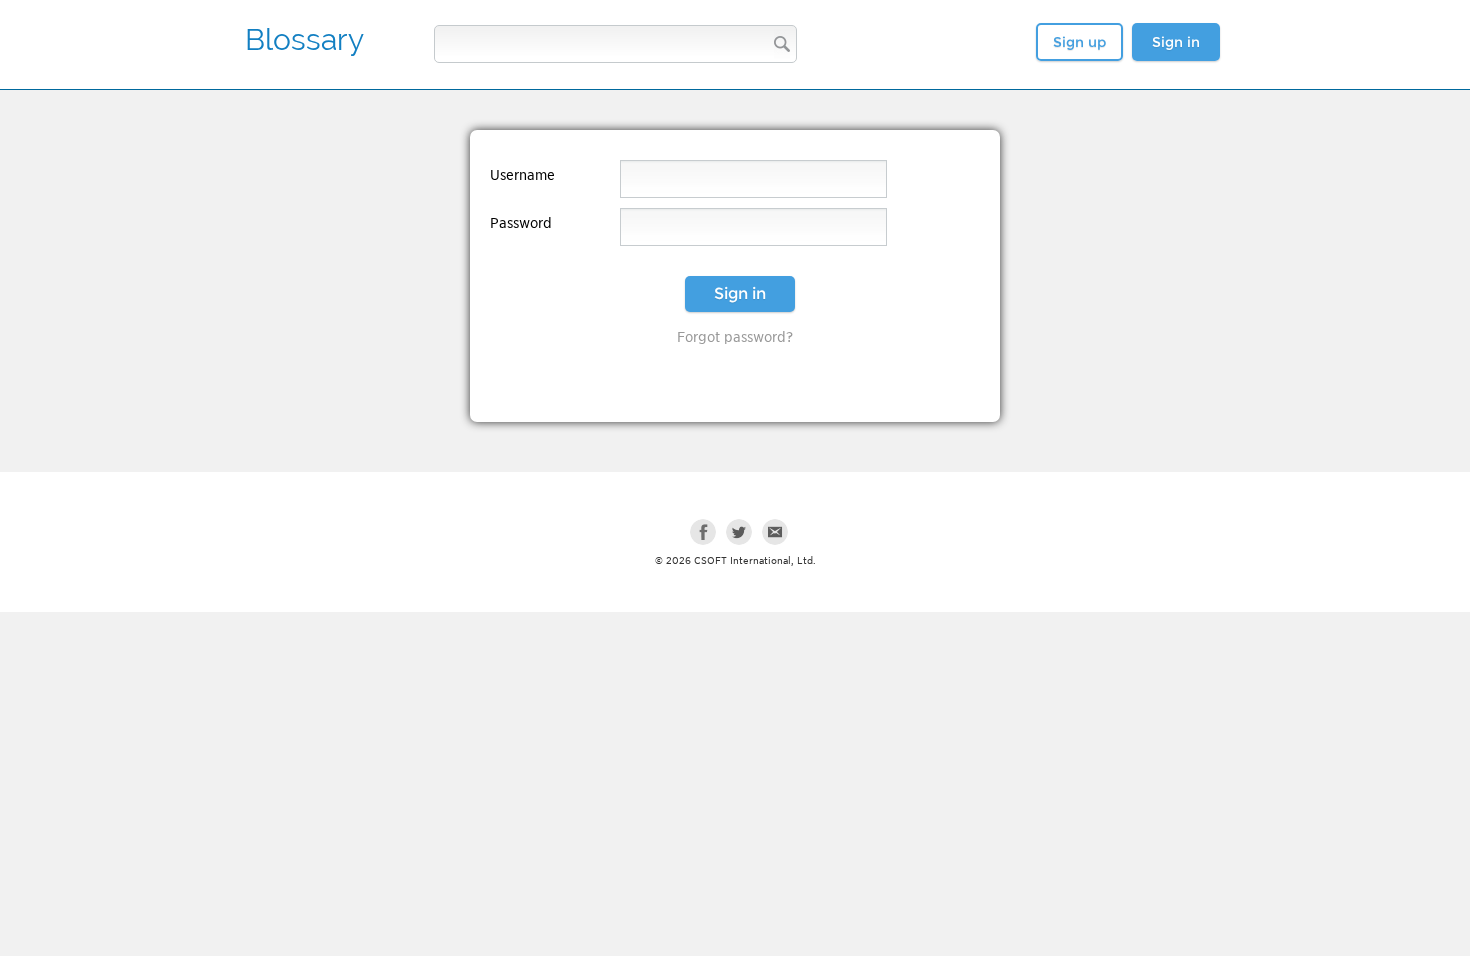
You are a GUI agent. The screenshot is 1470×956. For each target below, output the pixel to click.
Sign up (1079, 42)
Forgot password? (735, 337)
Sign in (1176, 42)
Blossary (304, 39)
